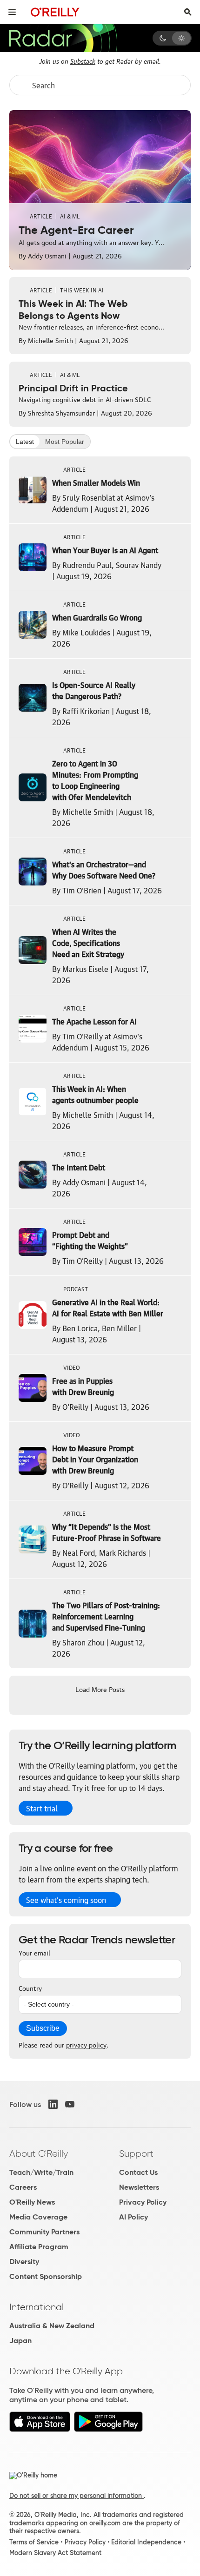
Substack (83, 60)
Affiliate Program (39, 2247)
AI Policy (133, 2217)
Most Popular (65, 442)
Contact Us (138, 2172)
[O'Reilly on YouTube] (70, 2104)
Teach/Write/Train (41, 2172)
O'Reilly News (32, 2202)
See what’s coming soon (66, 1900)
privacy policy (86, 2044)
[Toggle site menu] (12, 12)
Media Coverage (38, 2217)
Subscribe (43, 2028)
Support (136, 2153)
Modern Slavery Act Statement (55, 2553)
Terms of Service (34, 2542)
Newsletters (139, 2187)
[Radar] (63, 38)
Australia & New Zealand (52, 2326)
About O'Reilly (39, 2153)
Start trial (42, 1808)
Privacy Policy (143, 2202)
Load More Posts (100, 1689)
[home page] (55, 12)
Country (30, 1988)
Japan (20, 2341)
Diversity (24, 2262)
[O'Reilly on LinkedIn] (53, 2104)
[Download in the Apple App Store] (40, 2429)
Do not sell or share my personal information (77, 2496)
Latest (25, 442)
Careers (23, 2187)
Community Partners (44, 2232)
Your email (34, 1952)
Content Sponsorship (46, 2276)
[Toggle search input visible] (188, 12)
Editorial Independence (146, 2542)
